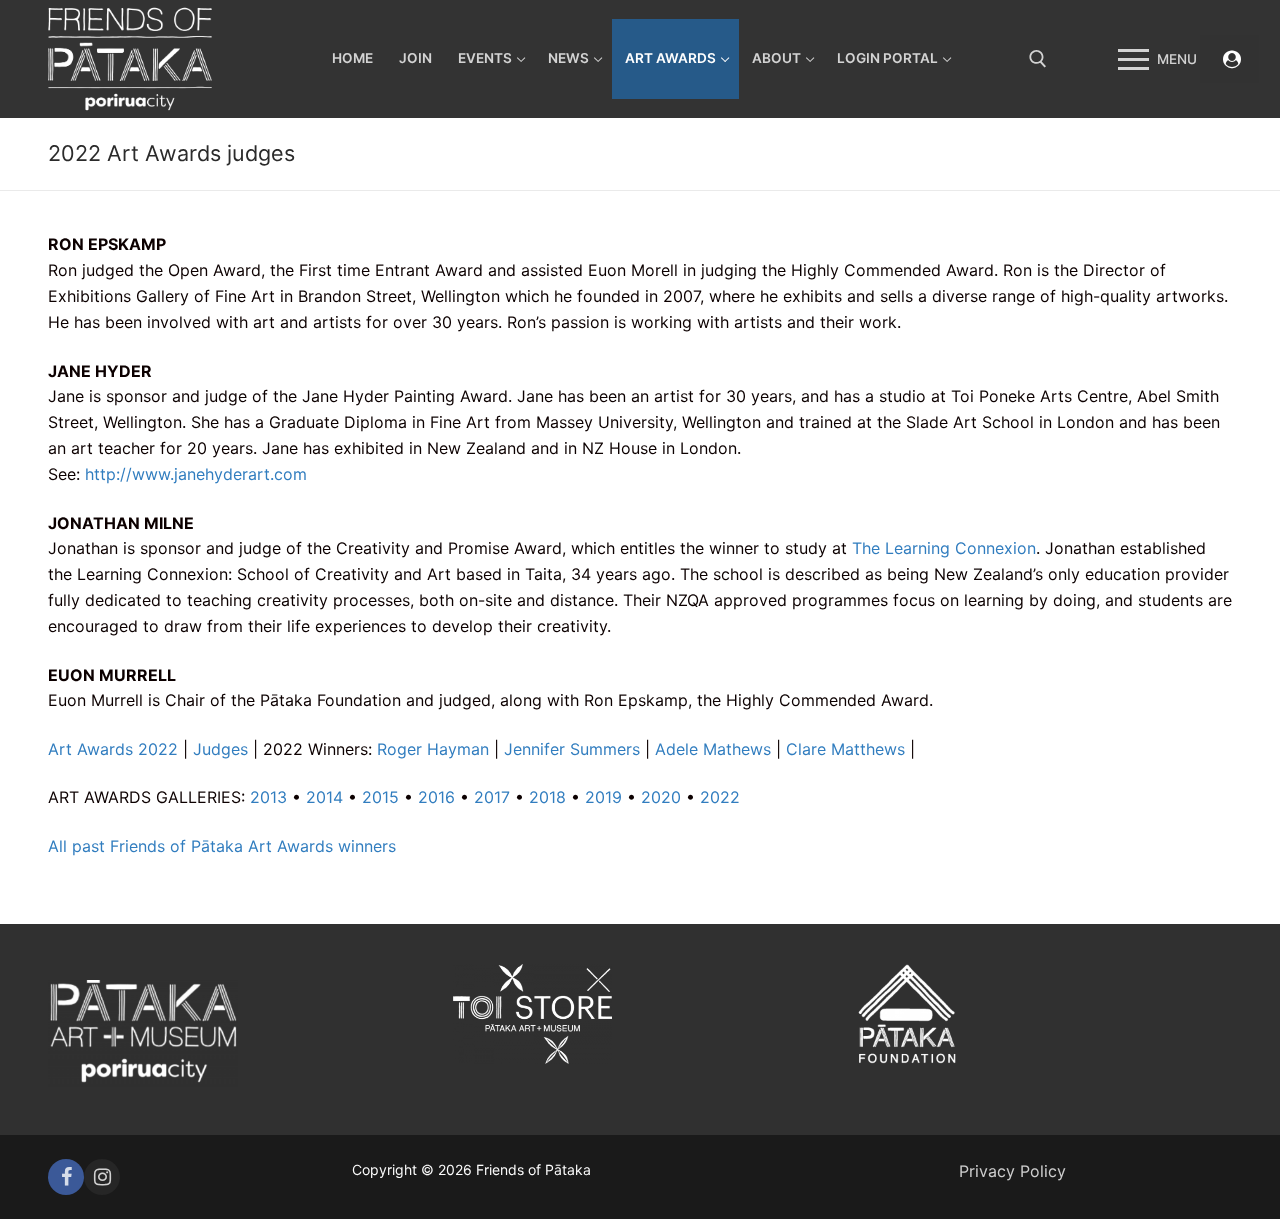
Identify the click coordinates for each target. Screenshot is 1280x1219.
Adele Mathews (713, 749)
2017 (492, 797)
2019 (603, 797)
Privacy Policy (1012, 1171)
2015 (380, 797)
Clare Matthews (845, 749)
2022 (720, 797)
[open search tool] (1038, 59)
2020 (661, 797)
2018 (547, 797)
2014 (324, 797)
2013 (268, 797)
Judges (220, 749)
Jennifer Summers (572, 749)
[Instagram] (102, 1177)
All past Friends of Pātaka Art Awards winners (222, 846)
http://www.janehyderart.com (196, 474)
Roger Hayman (433, 749)
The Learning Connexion (944, 548)
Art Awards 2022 (113, 749)
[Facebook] (66, 1177)
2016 (436, 797)
